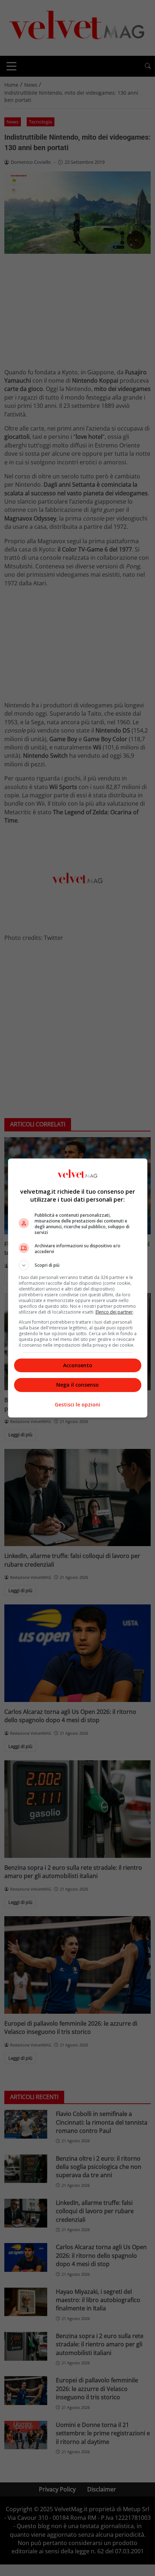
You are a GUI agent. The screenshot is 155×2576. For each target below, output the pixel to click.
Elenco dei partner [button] (114, 1312)
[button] (78, 1265)
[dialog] (78, 1288)
